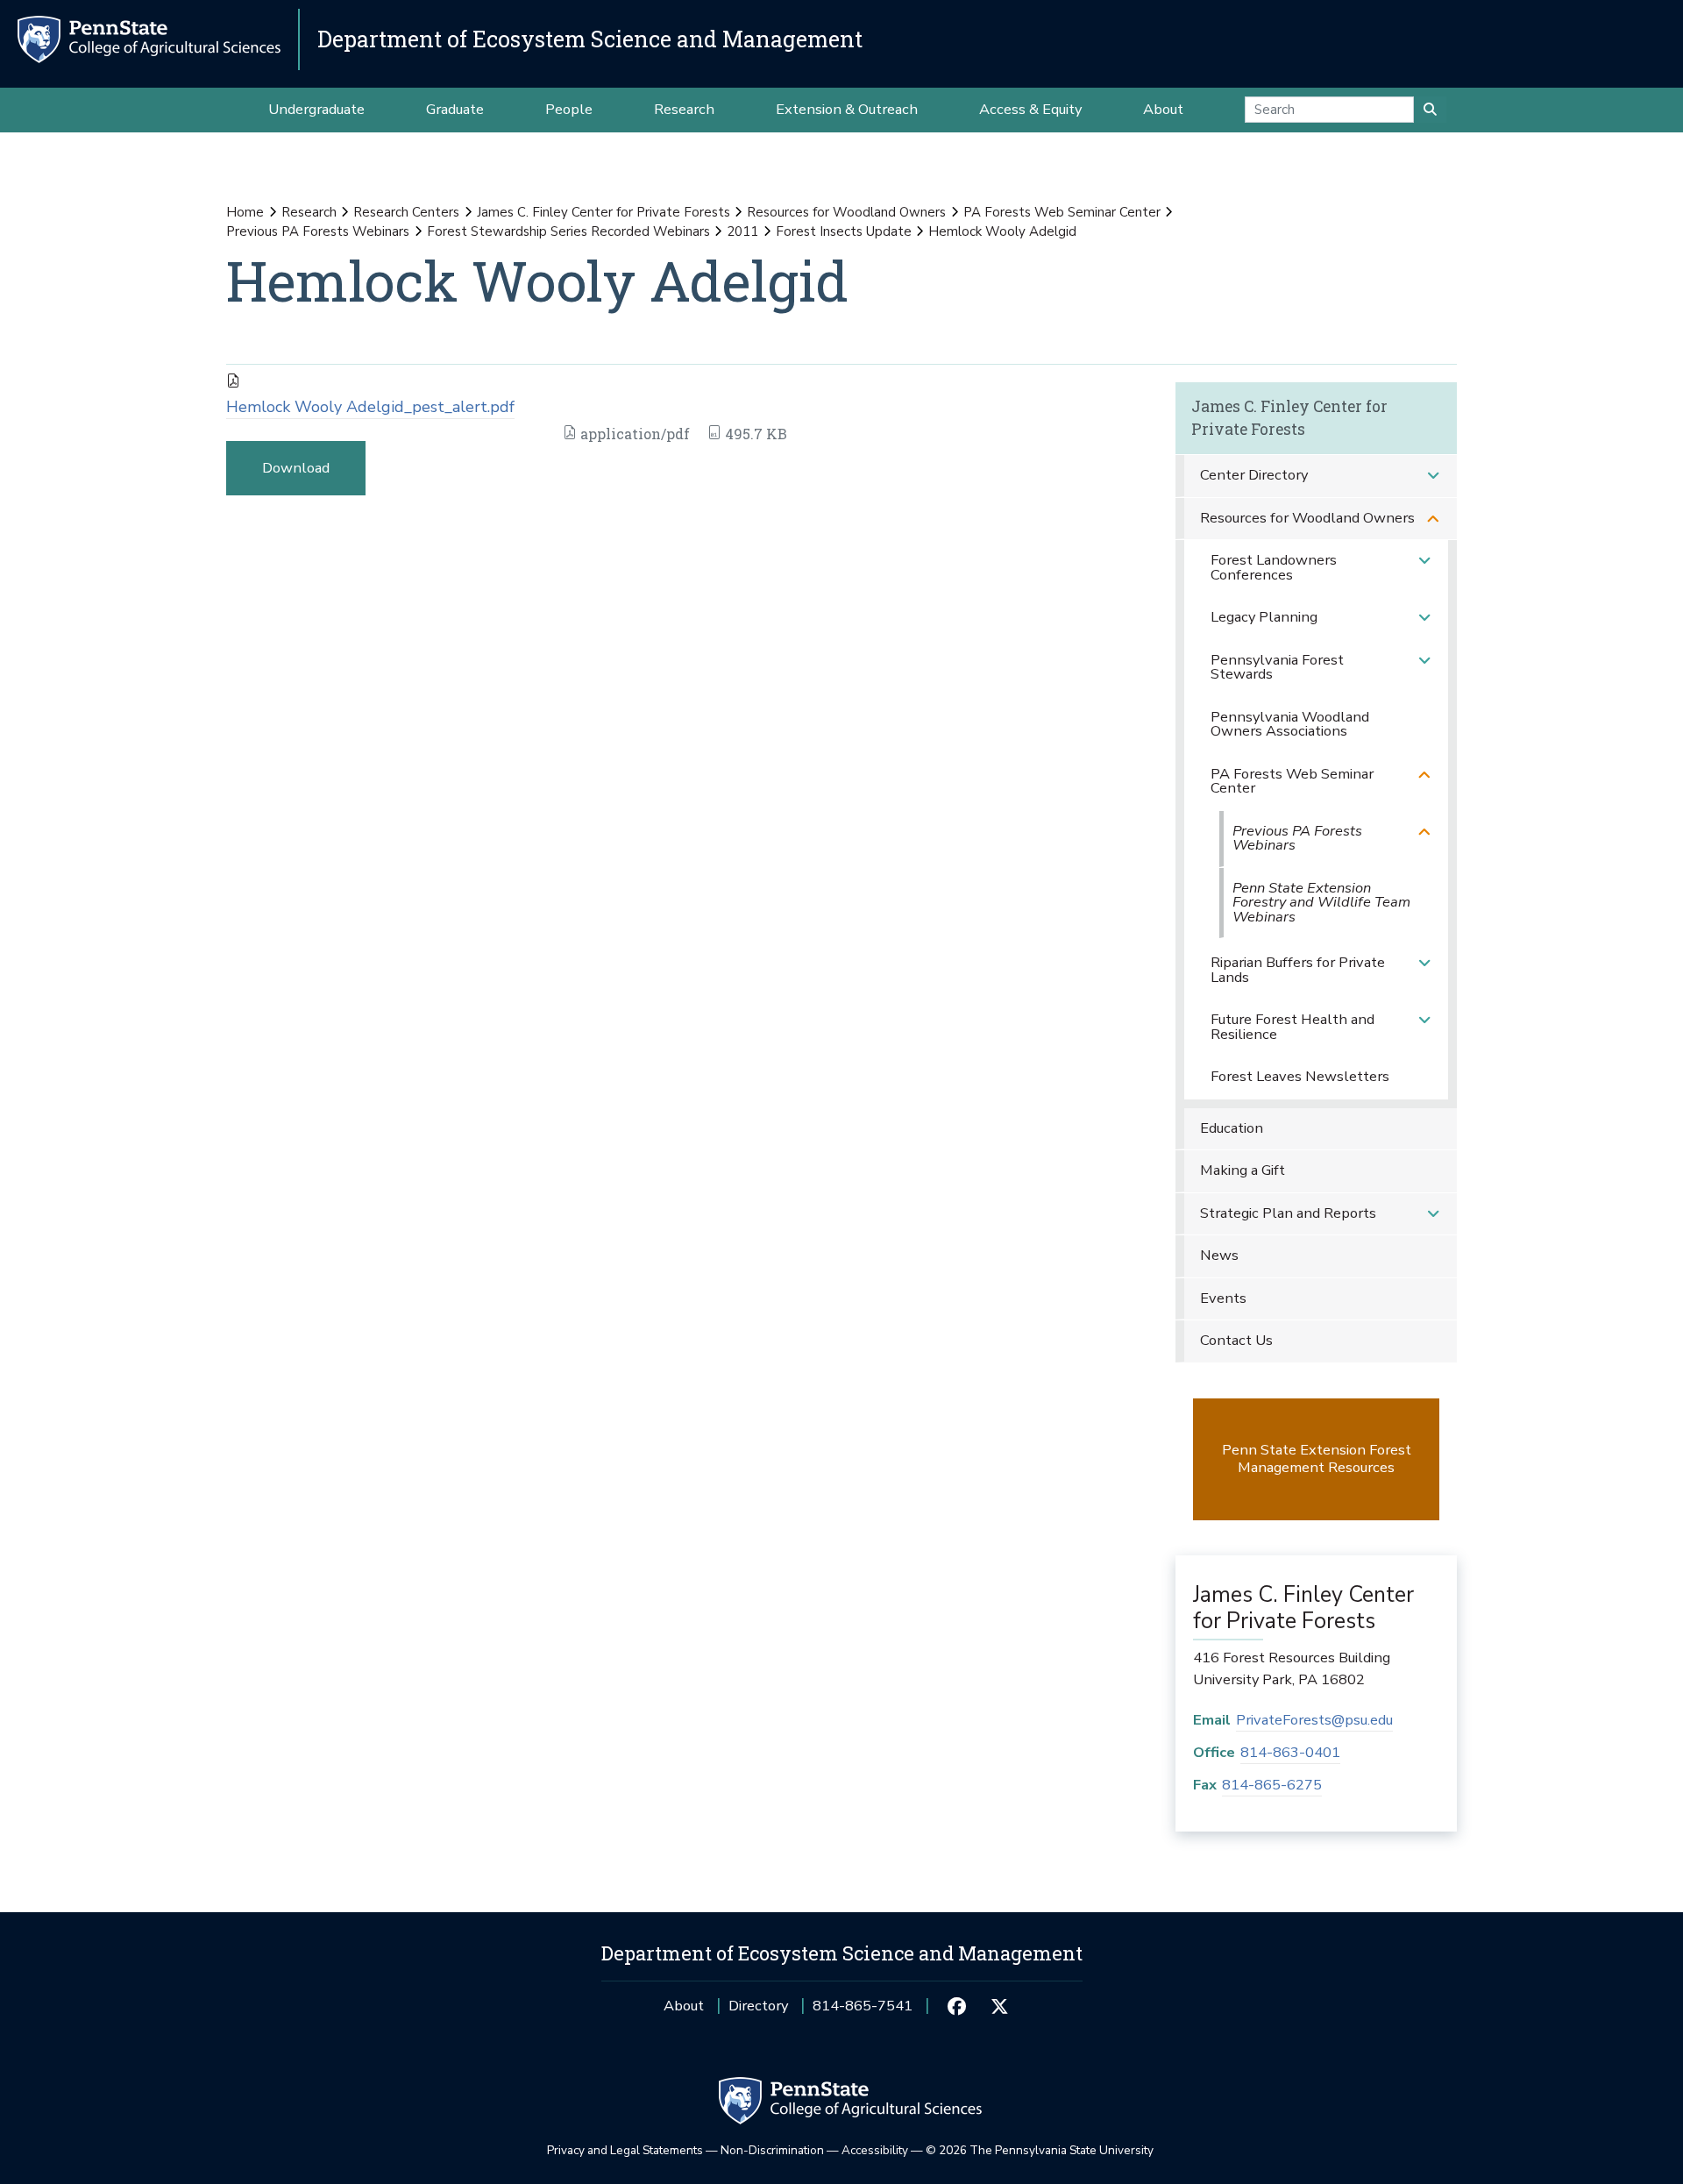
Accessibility (875, 2150)
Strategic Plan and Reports (1288, 1213)
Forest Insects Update (844, 231)
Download (296, 468)
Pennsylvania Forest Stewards (1277, 667)
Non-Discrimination (772, 2150)
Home (245, 212)
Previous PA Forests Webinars (318, 231)
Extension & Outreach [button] (847, 109)
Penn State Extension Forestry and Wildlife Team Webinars (1321, 902)
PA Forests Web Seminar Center (1062, 212)
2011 (742, 231)
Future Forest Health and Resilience (1292, 1027)
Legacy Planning (1264, 617)
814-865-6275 (1272, 1785)
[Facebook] (957, 2006)
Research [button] (684, 109)
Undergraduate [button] (316, 109)
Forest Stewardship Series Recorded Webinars (568, 231)
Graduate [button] (455, 109)
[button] (1433, 476)
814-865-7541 (863, 2012)
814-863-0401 (1290, 1752)
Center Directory (1254, 475)
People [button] (569, 109)
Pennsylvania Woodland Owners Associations (1290, 724)
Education (1232, 1128)
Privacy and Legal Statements (625, 2150)
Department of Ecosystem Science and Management (590, 39)
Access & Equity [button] (1030, 109)
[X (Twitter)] (1000, 2006)
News (1219, 1255)
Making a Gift (1243, 1170)
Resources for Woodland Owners (846, 212)
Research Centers (406, 212)
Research (309, 212)
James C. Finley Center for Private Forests (604, 212)
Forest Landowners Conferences (1274, 567)
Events (1223, 1298)
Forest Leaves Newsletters (1300, 1076)
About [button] (1163, 109)
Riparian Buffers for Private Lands (1298, 970)
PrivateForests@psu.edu (1314, 1720)
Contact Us (1236, 1340)
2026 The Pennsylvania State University (1040, 2150)
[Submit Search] (1430, 110)
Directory (758, 2006)
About (684, 2006)
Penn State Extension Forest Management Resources (1317, 1458)
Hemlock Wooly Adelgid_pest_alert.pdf (370, 407)
